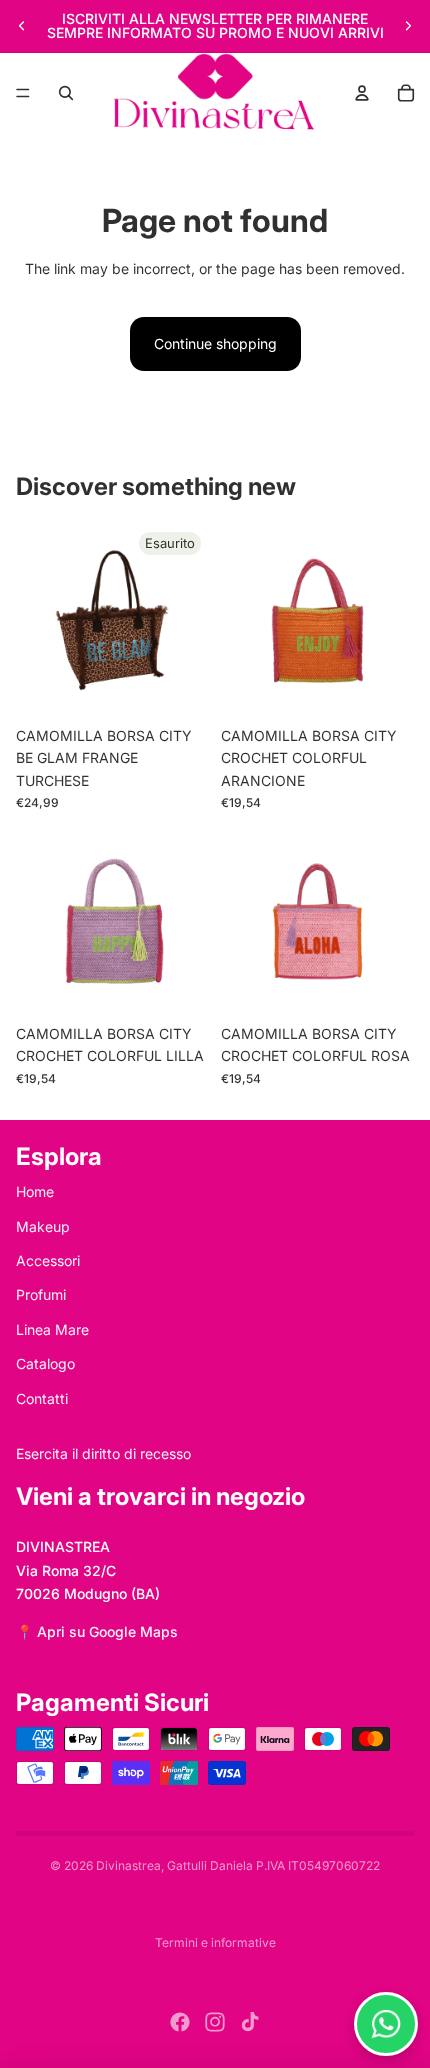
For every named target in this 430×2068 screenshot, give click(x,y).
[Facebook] (180, 2022)
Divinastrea (128, 1865)
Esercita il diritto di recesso (103, 1453)
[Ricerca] (66, 93)
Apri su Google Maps (107, 1631)
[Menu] (23, 93)
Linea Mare (52, 1329)
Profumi (41, 1294)
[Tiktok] (250, 2022)
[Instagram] (215, 2022)
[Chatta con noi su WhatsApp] (386, 2024)
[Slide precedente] (22, 26)
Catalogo (45, 1363)
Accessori (48, 1260)
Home (35, 1191)
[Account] (362, 93)
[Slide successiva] (408, 26)
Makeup (43, 1226)
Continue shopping (215, 343)
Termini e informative (215, 1942)
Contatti (42, 1398)
